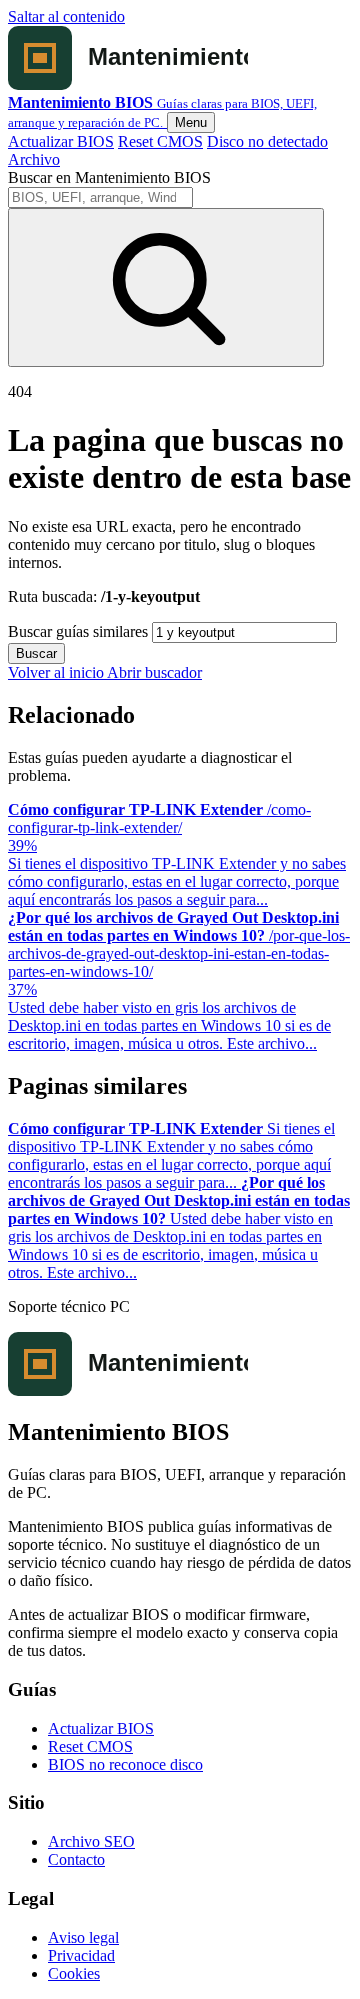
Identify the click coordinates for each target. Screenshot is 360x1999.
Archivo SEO (91, 1841)
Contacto (76, 1859)
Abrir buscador (154, 672)
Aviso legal (83, 1937)
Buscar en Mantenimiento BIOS (109, 177)
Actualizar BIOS (61, 141)
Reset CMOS (160, 141)
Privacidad (81, 1955)
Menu (191, 122)
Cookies (74, 1973)
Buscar (36, 653)
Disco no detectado (267, 141)
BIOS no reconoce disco (125, 1764)
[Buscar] (166, 287)
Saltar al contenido (66, 16)
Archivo (34, 159)
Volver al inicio (57, 672)
